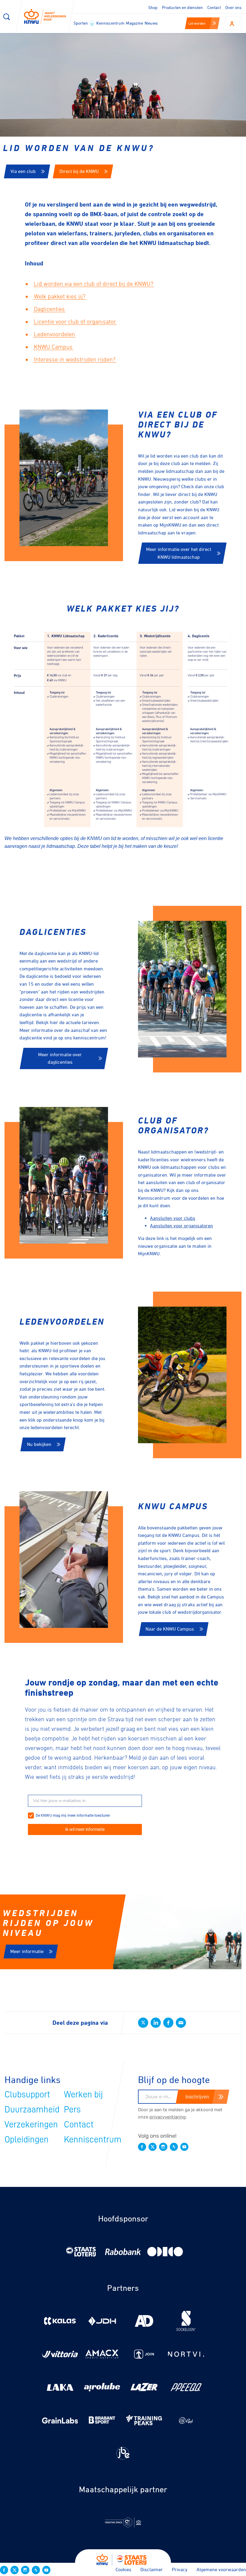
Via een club (23, 171)
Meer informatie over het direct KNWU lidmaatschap (179, 553)
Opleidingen (27, 2139)
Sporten (81, 23)
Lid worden (197, 23)
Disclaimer (152, 2569)
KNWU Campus (53, 347)
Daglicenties (49, 309)
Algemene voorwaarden (221, 2569)
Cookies (123, 2569)
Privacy (180, 2569)
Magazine (135, 23)
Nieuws (151, 23)
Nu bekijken (39, 1444)
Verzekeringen (31, 2124)
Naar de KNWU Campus (170, 1629)
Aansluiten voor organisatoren (181, 1226)
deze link (155, 1238)
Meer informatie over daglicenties (60, 1058)
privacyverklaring (168, 2117)
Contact (214, 7)
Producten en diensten (182, 7)
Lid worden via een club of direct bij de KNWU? (94, 284)
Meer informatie (27, 1951)
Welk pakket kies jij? (60, 296)
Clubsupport (27, 2094)
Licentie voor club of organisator (75, 322)
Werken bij (83, 2094)
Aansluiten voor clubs (173, 1218)
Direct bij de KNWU (79, 171)
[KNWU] (45, 17)
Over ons (233, 7)
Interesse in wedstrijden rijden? (75, 359)
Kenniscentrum (110, 23)
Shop (153, 7)
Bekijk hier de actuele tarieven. (69, 1022)
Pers (72, 2109)
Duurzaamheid (32, 2109)
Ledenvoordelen (54, 334)
